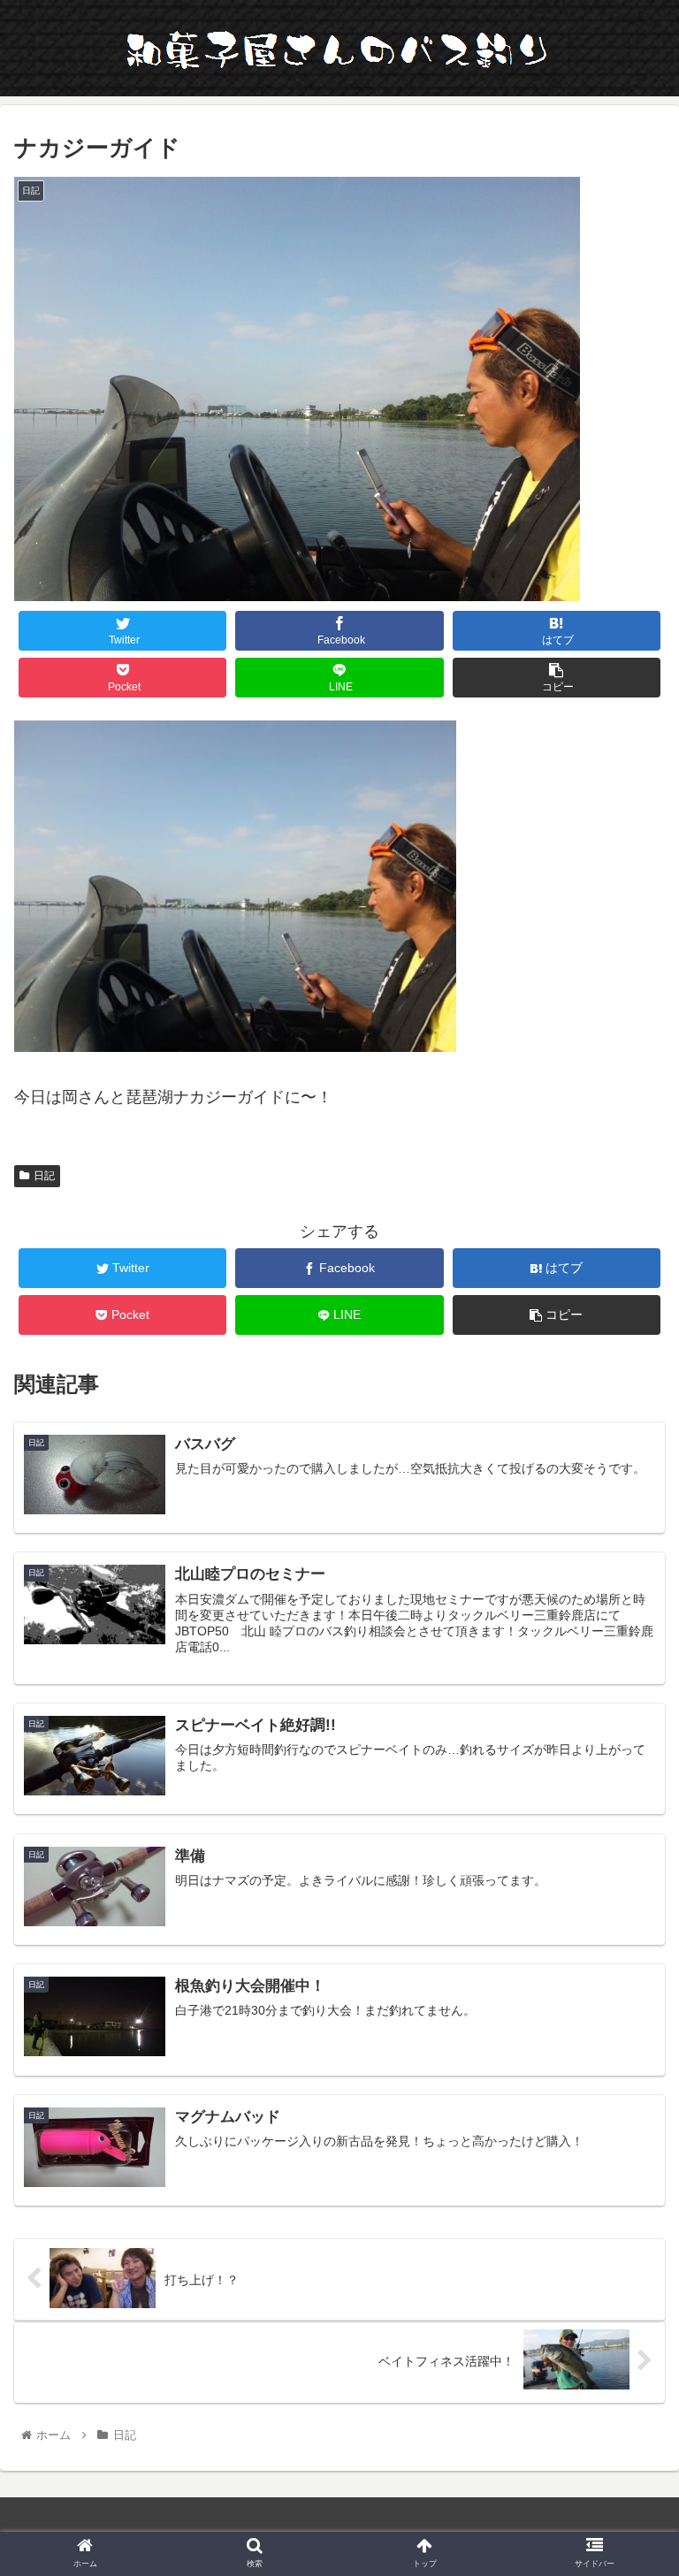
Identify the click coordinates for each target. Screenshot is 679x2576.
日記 (44, 1176)
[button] (627, 1853)
